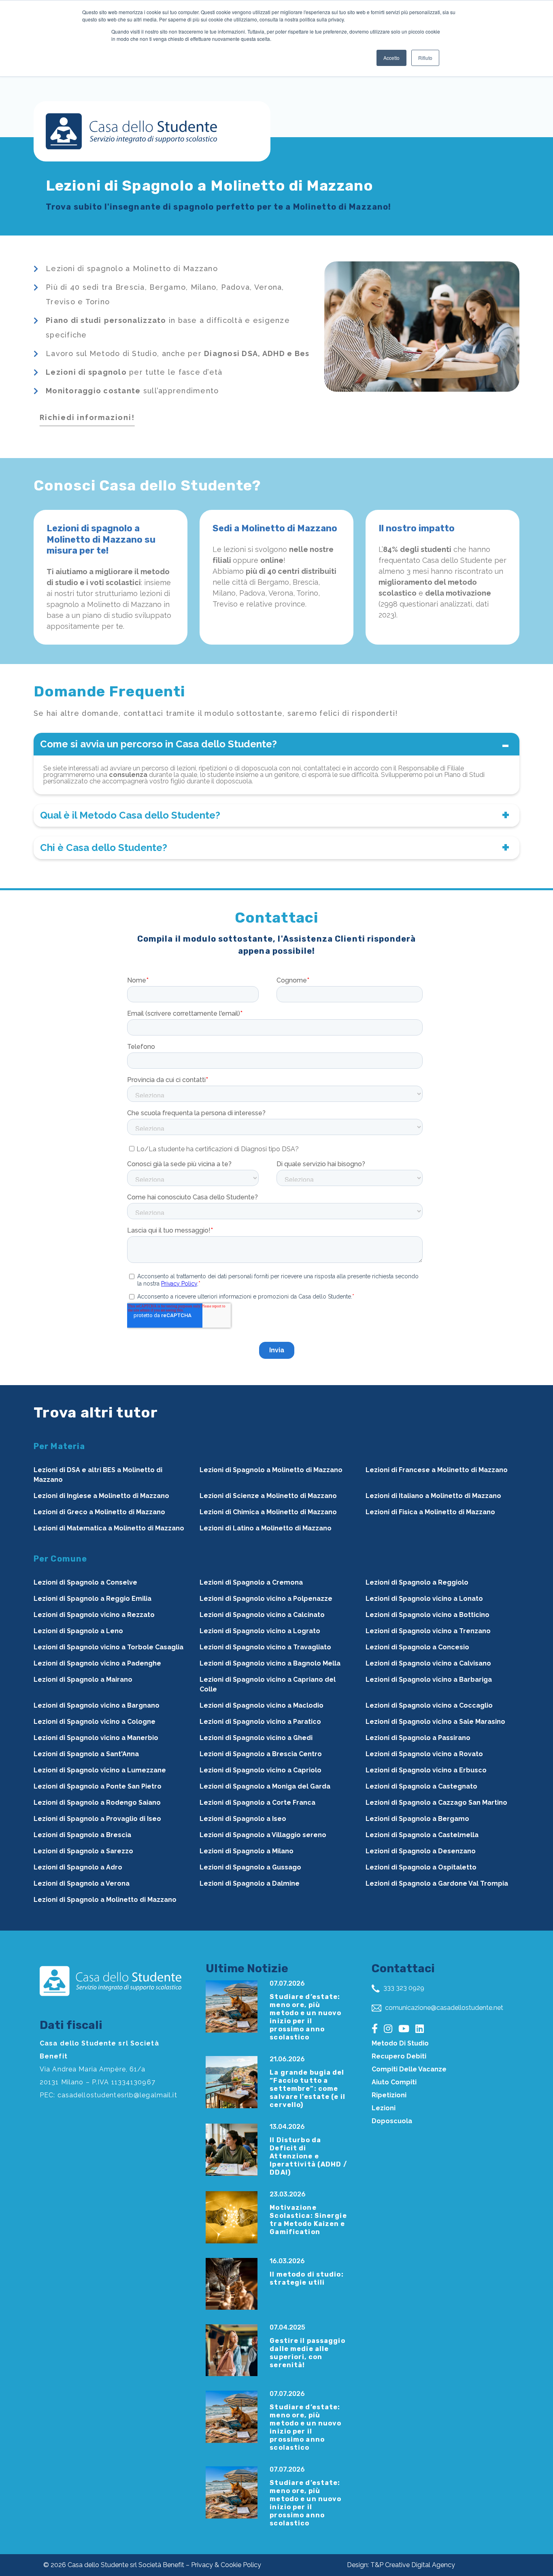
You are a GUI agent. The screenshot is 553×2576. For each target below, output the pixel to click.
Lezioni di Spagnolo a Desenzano (421, 1851)
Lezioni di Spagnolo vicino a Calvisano (428, 1663)
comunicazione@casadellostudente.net (443, 2008)
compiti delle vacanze (409, 2069)
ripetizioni (389, 2095)
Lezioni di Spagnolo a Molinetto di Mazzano (271, 1470)
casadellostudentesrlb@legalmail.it (117, 2095)
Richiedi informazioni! (87, 417)
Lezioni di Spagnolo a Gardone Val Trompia (437, 1883)
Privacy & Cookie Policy (226, 2565)
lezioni (384, 2108)
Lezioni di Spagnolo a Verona (82, 1883)
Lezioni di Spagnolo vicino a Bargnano (97, 1705)
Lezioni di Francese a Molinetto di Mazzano (437, 1470)
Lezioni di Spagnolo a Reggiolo (417, 1582)
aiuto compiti (394, 2082)
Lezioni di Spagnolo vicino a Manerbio (96, 1738)
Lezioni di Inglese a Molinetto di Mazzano (101, 1496)
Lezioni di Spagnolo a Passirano (418, 1738)
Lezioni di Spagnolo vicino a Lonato (424, 1599)
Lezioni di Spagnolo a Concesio (417, 1647)
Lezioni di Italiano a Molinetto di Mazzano (433, 1496)
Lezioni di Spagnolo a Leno (78, 1631)
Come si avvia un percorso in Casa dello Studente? (158, 744)
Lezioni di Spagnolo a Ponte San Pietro (98, 1786)
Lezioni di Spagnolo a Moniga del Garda (265, 1786)
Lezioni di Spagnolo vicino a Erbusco (426, 1770)
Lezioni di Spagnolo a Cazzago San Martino (436, 1803)
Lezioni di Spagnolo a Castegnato (421, 1786)
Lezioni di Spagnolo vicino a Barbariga (429, 1679)
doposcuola (392, 2121)
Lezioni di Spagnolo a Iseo (243, 1819)
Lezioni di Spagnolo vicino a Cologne (95, 1722)
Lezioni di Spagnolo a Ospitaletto (421, 1867)
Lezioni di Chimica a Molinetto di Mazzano (268, 1512)
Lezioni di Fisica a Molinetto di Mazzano (430, 1512)
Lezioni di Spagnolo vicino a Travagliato (265, 1647)
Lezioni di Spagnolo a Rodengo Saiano (97, 1803)
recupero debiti (399, 2056)
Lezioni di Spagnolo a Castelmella (422, 1835)
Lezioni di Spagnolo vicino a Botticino (428, 1615)
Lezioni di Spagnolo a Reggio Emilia (93, 1599)
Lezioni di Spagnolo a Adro (78, 1867)
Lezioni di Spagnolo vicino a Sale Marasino (435, 1722)
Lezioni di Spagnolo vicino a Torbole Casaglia (108, 1647)
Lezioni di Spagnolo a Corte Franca (257, 1803)
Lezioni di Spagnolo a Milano (247, 1851)
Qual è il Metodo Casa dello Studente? (130, 815)
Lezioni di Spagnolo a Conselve (85, 1582)
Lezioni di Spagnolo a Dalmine (250, 1883)
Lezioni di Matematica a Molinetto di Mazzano (109, 1528)
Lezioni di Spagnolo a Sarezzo (83, 1851)
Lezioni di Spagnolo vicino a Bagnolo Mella (270, 1663)
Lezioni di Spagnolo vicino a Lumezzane (100, 1770)
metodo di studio (400, 2043)
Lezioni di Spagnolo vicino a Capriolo (261, 1770)
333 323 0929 (403, 1988)
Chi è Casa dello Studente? (104, 848)
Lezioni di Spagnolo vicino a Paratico (260, 1722)
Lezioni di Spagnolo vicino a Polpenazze (266, 1599)
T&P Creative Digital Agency (413, 2565)
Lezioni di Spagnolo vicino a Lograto (260, 1631)
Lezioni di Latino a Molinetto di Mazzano (266, 1528)
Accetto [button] (391, 58)
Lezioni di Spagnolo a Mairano (83, 1679)
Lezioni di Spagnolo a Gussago (250, 1867)
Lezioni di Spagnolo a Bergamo (417, 1819)
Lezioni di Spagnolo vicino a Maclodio (262, 1705)
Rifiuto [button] (425, 58)
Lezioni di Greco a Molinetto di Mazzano (99, 1512)
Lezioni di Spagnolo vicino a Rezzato (94, 1615)
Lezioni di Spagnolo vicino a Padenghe (97, 1663)
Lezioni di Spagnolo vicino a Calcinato (262, 1615)
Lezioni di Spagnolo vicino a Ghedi (256, 1738)
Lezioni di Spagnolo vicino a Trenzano (428, 1631)
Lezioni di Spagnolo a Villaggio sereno (263, 1835)
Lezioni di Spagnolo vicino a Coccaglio (429, 1705)
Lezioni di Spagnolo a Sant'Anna (86, 1754)
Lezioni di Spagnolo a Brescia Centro (261, 1754)
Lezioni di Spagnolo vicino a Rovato (424, 1754)
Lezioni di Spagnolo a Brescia (82, 1835)
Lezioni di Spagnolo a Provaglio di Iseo (97, 1819)
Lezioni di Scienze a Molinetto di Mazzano (268, 1496)
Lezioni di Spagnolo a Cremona (251, 1582)
